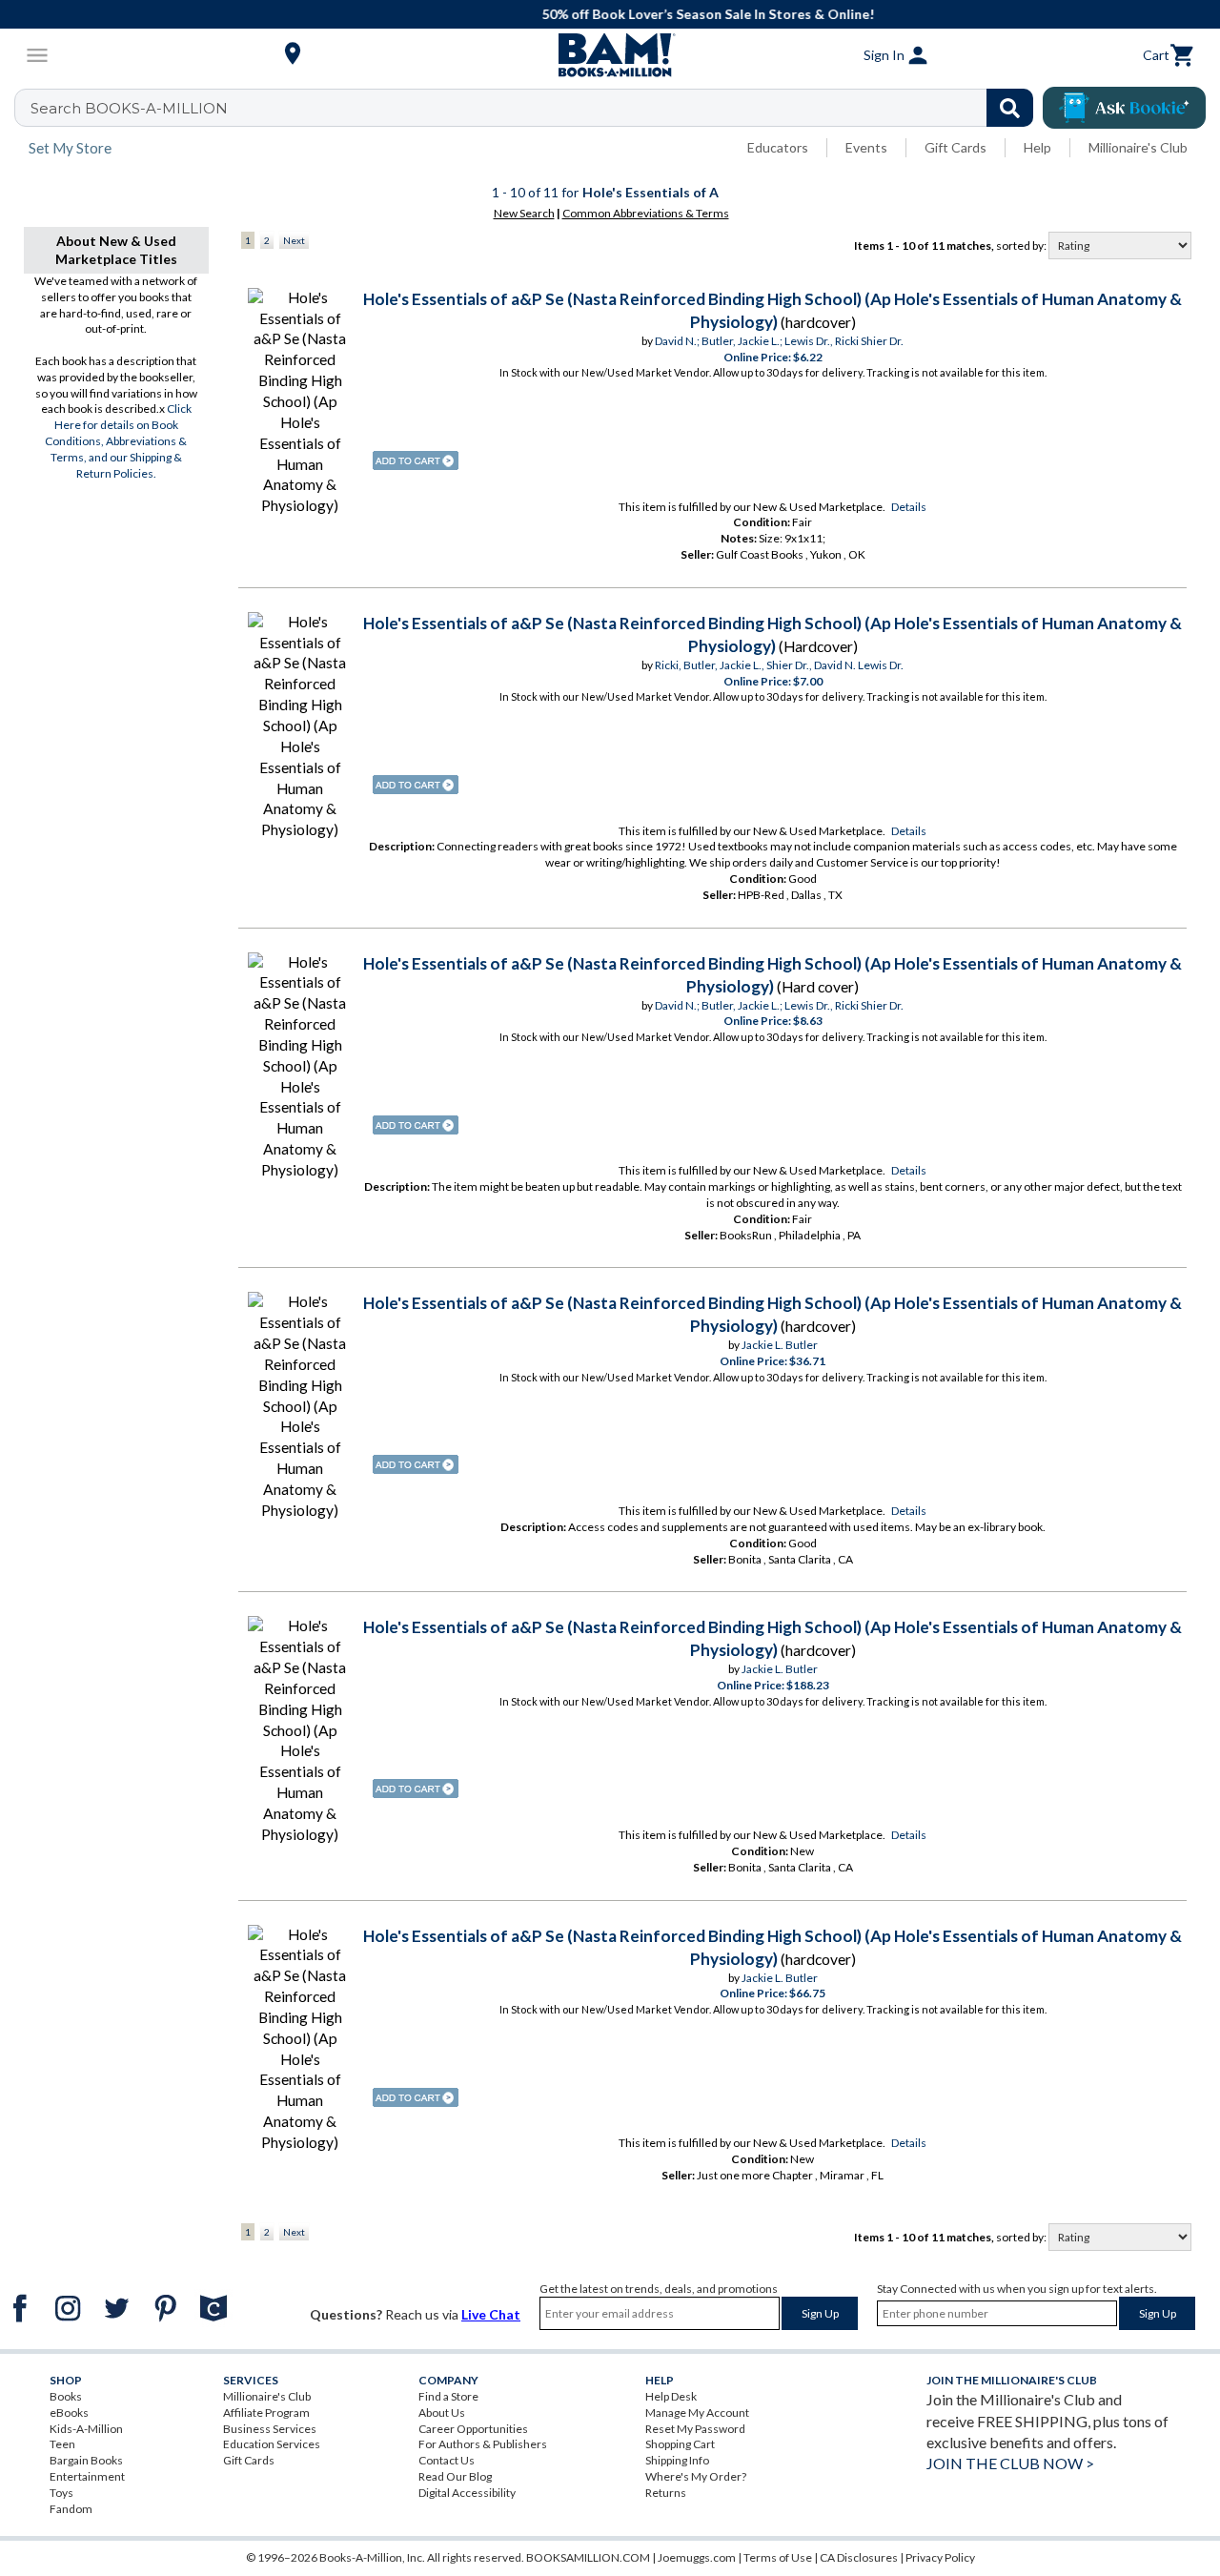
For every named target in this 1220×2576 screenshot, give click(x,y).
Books (66, 2396)
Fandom (71, 2509)
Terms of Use (778, 2557)
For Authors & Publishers (483, 2444)
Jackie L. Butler (780, 1345)
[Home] (610, 55)
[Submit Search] (1010, 108)
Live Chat (491, 2314)
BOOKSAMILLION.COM (588, 2557)
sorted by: (1022, 245)
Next (294, 240)
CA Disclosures (859, 2557)
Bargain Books (86, 2460)
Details (909, 507)
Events (866, 147)
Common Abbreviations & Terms (646, 213)
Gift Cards (956, 147)
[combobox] (536, 108)
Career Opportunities (473, 2429)
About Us (442, 2412)
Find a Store (448, 2396)
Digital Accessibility (467, 2493)
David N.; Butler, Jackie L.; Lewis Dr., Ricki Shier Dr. (779, 341)
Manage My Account (697, 2412)
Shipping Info (677, 2460)
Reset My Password (695, 2429)
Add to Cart (416, 460)
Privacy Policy (940, 2557)
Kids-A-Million (86, 2429)
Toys (61, 2493)
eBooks (69, 2412)
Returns (666, 2493)
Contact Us (447, 2460)
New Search (524, 213)
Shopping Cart (680, 2444)
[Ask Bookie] (1124, 108)
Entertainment (87, 2476)
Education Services (272, 2444)
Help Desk (671, 2396)
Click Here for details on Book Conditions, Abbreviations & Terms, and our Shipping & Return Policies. (118, 440)
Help (1037, 147)
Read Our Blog (455, 2476)
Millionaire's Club (1138, 147)
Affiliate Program (266, 2412)
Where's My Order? (696, 2476)
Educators (778, 147)
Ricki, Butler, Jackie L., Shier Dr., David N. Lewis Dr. (779, 665)
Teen (62, 2444)
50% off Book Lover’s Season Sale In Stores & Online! (620, 14)
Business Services (270, 2429)
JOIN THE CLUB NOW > (1010, 2463)
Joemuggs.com (697, 2557)
